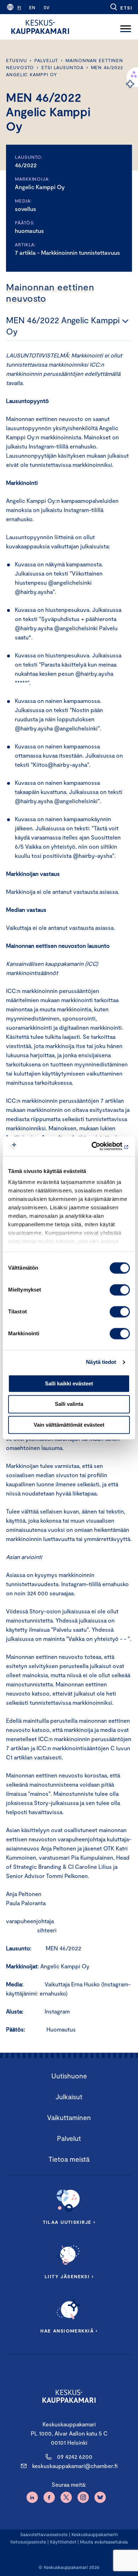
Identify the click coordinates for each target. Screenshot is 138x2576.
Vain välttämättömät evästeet (69, 1425)
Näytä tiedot (101, 1362)
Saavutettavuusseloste (44, 2534)
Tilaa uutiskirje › (69, 2222)
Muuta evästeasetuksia (104, 2542)
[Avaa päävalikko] (126, 27)
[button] (121, 7)
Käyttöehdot (63, 2542)
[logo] (40, 27)
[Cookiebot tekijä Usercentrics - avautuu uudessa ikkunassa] (99, 1146)
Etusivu (16, 60)
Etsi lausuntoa (62, 67)
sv (47, 7)
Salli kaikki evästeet (69, 1383)
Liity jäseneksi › (69, 2276)
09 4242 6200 (75, 2457)
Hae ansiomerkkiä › (69, 2331)
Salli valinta (69, 1404)
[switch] (120, 1290)
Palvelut (46, 60)
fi (19, 7)
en (32, 7)
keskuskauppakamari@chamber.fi (75, 2466)
